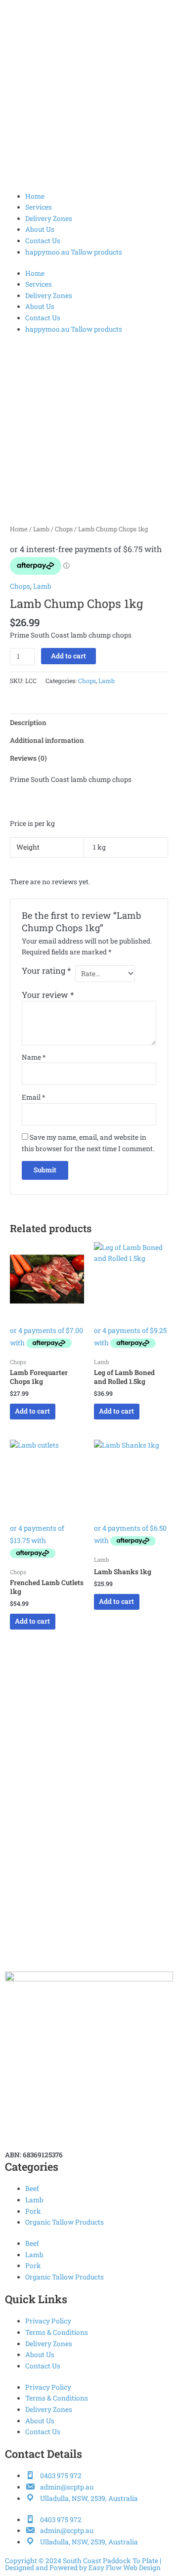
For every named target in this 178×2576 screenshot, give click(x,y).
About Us (40, 229)
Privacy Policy (48, 2321)
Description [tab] (28, 723)
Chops (64, 529)
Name (34, 1057)
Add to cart (68, 656)
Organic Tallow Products (65, 2222)
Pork (33, 2211)
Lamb (41, 529)
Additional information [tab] (47, 740)
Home (35, 196)
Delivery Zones (49, 218)
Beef (32, 2189)
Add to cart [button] (32, 1411)
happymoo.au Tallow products (74, 252)
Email (33, 1097)
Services (39, 207)
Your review (48, 995)
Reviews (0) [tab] (28, 758)
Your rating (46, 970)
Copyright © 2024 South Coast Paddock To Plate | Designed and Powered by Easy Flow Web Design (83, 2564)
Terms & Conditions (57, 2332)
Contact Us (43, 241)
